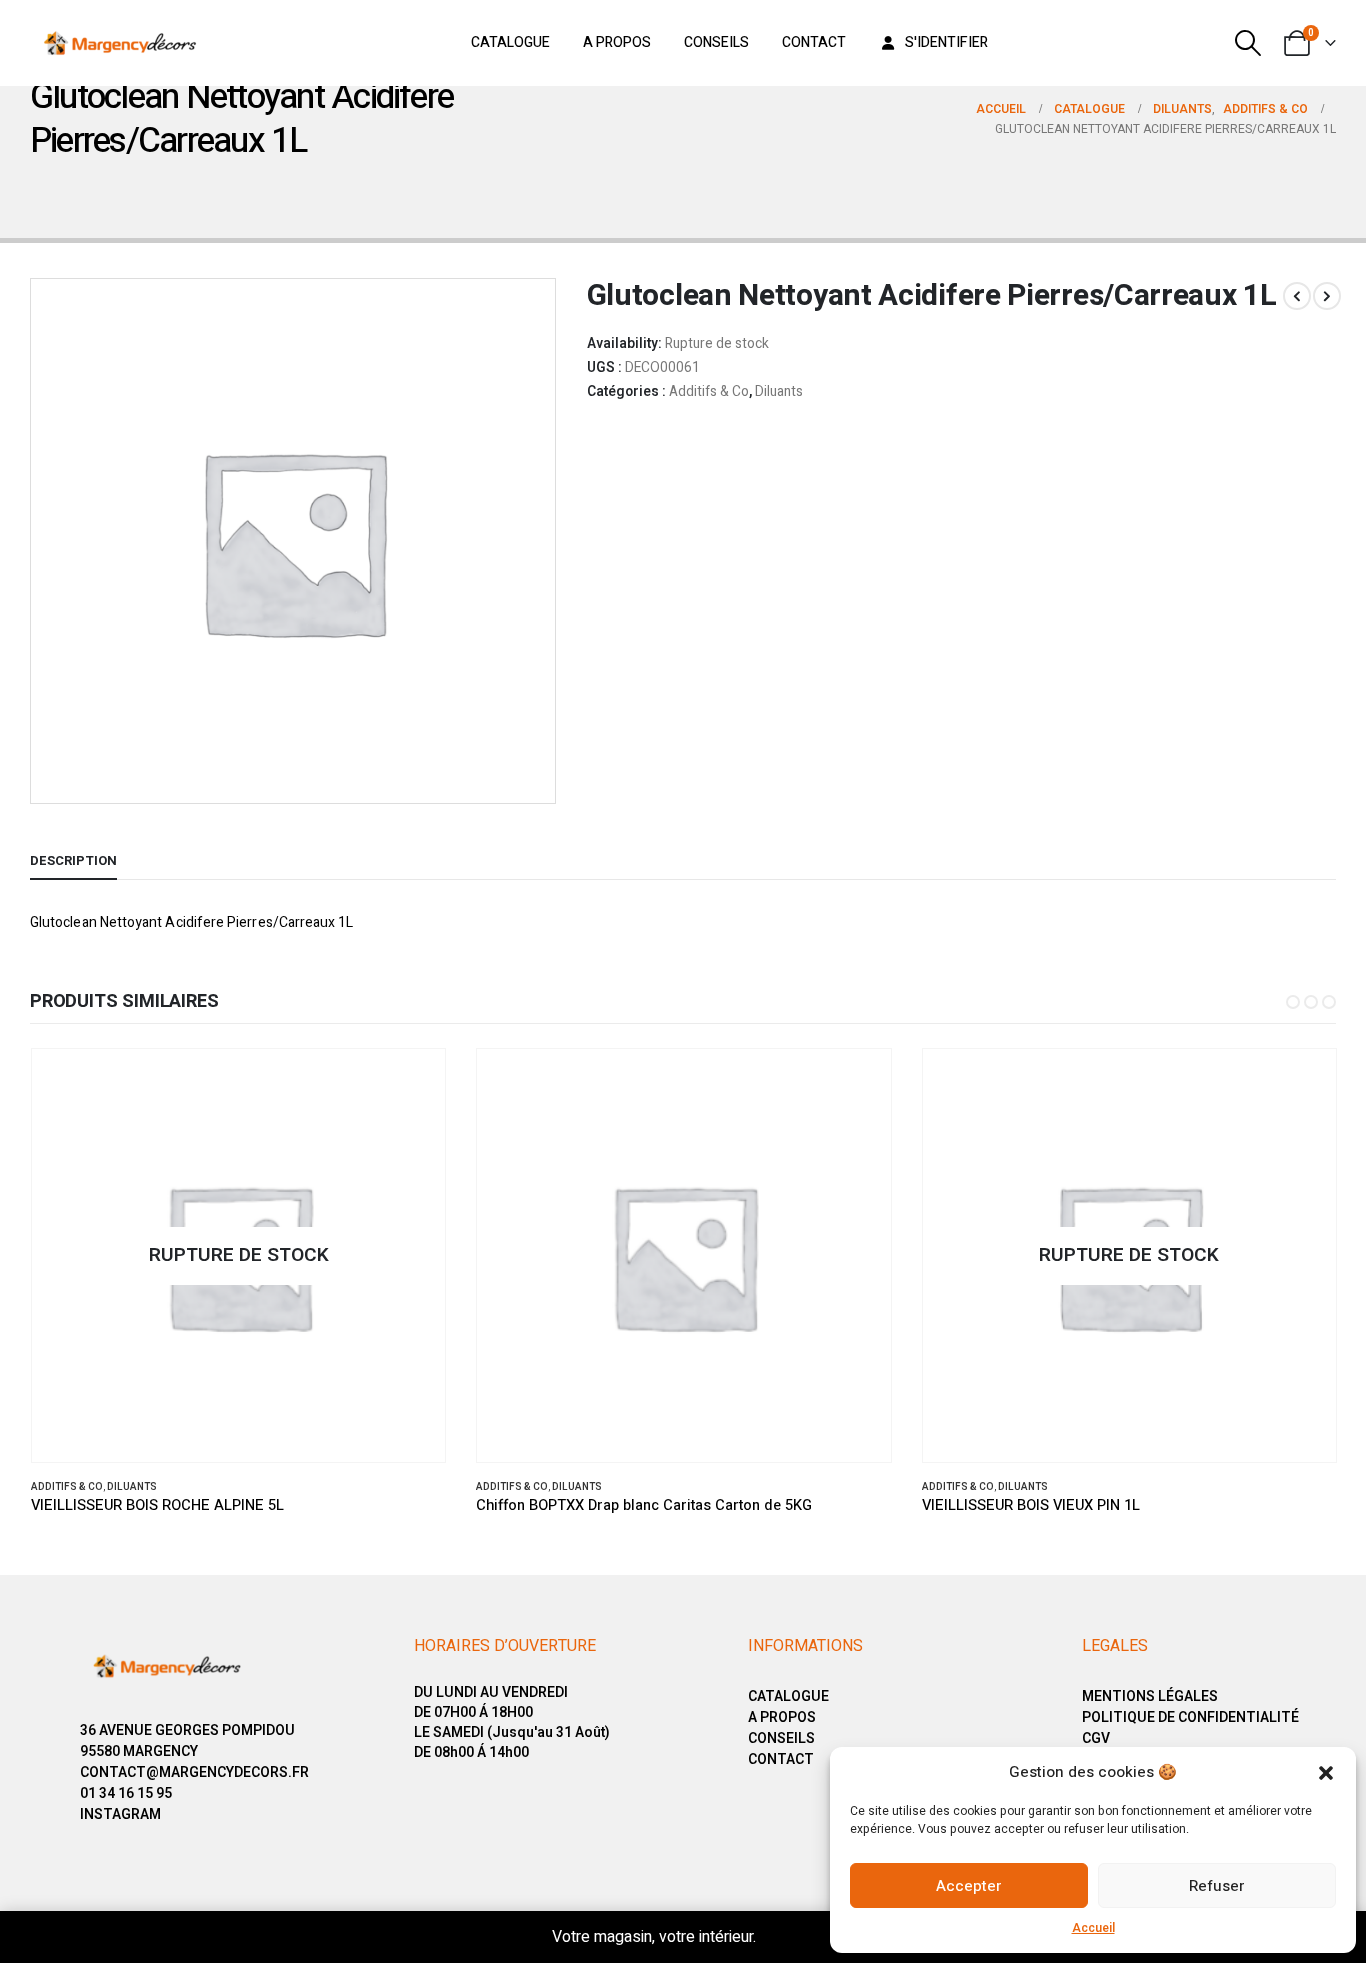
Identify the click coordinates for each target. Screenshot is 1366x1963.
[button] (1326, 1772)
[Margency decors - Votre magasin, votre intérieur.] (120, 43)
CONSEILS (781, 1738)
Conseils (716, 42)
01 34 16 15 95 (126, 1793)
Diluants (779, 392)
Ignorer (787, 1937)
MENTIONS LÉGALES (1150, 1696)
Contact (814, 42)
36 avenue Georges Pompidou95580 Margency (187, 1741)
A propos (617, 42)
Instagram (120, 1814)
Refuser (1217, 1886)
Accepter (969, 1886)
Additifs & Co (709, 392)
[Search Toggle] (1248, 43)
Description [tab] (73, 860)
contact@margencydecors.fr (194, 1772)
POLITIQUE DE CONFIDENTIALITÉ (1190, 1717)
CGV (1096, 1738)
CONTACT (781, 1759)
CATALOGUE (788, 1696)
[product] (684, 1256)
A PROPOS (782, 1717)
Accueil (1093, 1928)
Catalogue (510, 42)
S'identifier (946, 42)
